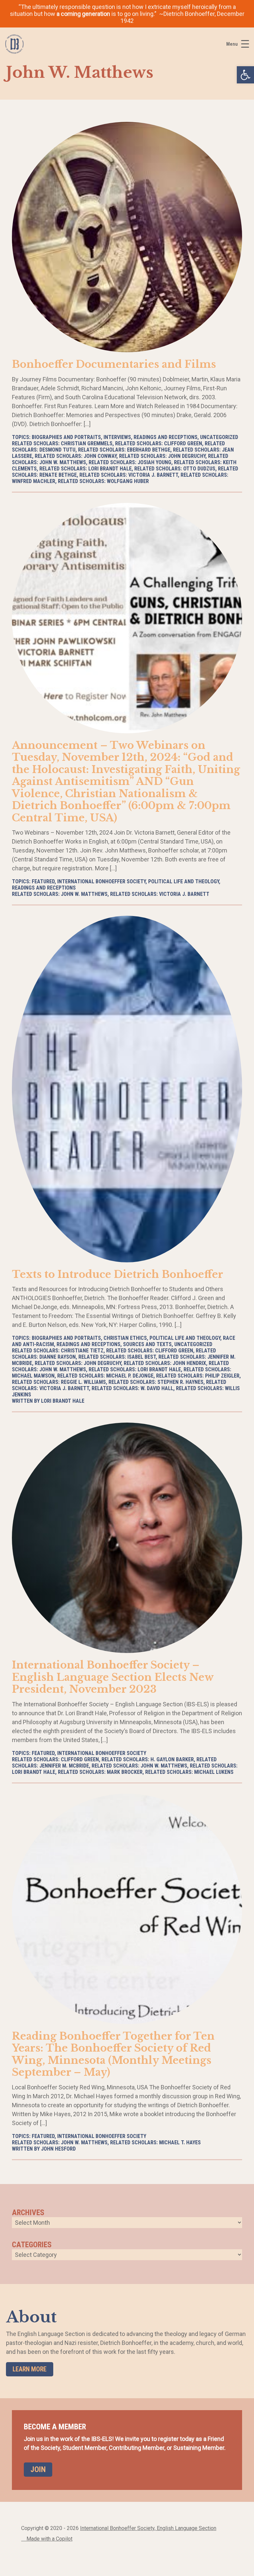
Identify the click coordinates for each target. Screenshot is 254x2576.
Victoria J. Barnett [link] (153, 475)
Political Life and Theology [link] (184, 881)
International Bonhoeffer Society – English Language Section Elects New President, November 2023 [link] (113, 1677)
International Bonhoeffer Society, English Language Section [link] (148, 2528)
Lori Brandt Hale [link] (110, 469)
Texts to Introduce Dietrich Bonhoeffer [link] (118, 1274)
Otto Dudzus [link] (199, 469)
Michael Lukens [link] (214, 1772)
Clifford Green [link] (183, 443)
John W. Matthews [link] (84, 894)
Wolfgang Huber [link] (128, 481)
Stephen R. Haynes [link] (180, 1382)
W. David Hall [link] (157, 1388)
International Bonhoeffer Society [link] (101, 881)
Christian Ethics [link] (125, 1338)
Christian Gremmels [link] (87, 443)
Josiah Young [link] (154, 462)
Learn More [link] (30, 2369)
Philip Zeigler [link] (222, 1376)
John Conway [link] (100, 456)
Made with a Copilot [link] (49, 2539)
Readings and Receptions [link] (166, 437)
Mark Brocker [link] (125, 1772)
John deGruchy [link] (187, 456)
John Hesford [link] (58, 2149)
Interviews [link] (117, 437)
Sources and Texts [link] (147, 1344)
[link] (245, 75)
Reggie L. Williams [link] (83, 1382)
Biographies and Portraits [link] (66, 437)
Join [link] (38, 2469)
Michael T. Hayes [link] (180, 2142)
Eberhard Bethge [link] (149, 450)
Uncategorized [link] (219, 437)
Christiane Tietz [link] (82, 1351)
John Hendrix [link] (189, 1363)
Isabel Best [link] (142, 1357)
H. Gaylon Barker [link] (172, 1759)
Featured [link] (43, 881)
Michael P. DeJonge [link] (130, 1376)
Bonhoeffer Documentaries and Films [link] (114, 364)
